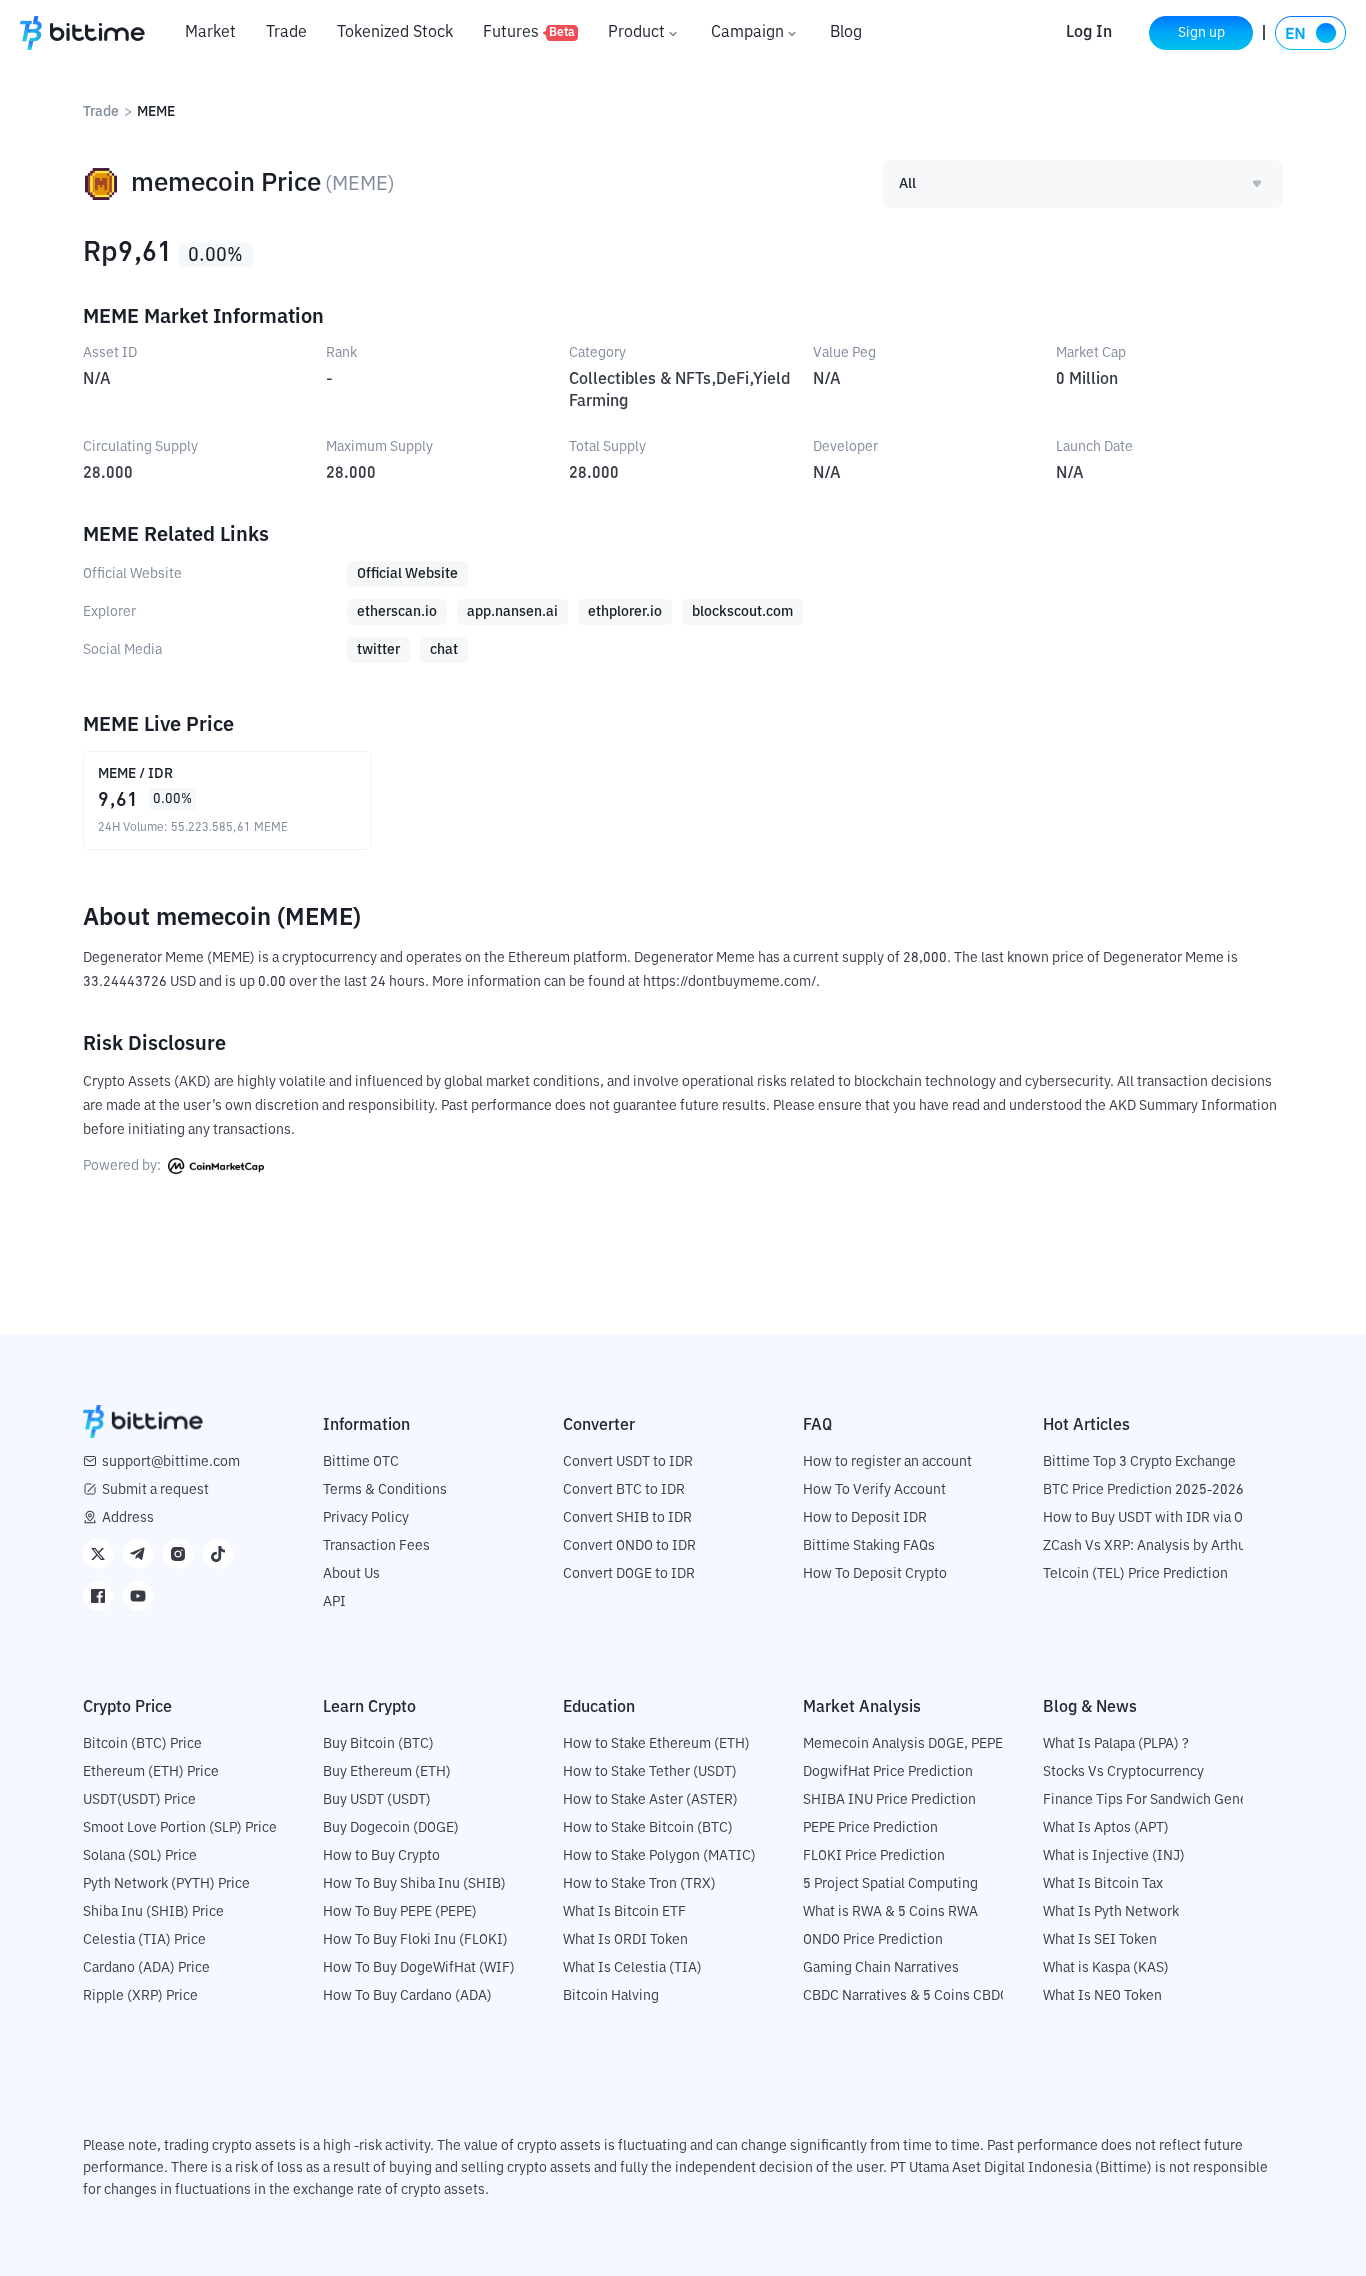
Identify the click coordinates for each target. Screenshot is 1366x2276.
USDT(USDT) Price (139, 1800)
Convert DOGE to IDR (629, 1574)
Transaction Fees (376, 1546)
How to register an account (887, 1462)
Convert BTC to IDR (624, 1490)
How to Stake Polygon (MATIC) (659, 1856)
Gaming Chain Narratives (881, 1968)
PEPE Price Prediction (870, 1828)
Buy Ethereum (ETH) (387, 1772)
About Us (351, 1574)
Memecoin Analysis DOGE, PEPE (903, 1744)
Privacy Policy (366, 1518)
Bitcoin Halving (611, 1996)
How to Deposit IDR (865, 1518)
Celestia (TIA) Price (144, 1940)
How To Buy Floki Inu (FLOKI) (415, 1940)
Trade (286, 33)
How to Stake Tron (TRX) (639, 1884)
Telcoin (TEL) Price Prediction (1135, 1574)
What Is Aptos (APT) (1106, 1828)
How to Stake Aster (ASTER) (650, 1800)
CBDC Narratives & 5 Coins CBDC (906, 1996)
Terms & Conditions (385, 1490)
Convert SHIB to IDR (627, 1518)
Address (128, 1518)
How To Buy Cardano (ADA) (407, 1996)
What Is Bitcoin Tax (1103, 1884)
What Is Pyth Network (1111, 1912)
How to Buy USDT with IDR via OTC (1151, 1518)
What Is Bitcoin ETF (624, 1912)
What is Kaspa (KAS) (1106, 1968)
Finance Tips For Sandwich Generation (1164, 1800)
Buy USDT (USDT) (377, 1800)
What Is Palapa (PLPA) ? (1116, 1744)
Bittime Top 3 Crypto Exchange (1139, 1462)
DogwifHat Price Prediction (888, 1772)
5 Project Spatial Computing (890, 1884)
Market (210, 33)
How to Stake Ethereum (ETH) (656, 1744)
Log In (1089, 33)
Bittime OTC (361, 1462)
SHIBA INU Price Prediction (889, 1800)
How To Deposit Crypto (875, 1574)
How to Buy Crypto (381, 1856)
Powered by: (123, 1166)
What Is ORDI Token (625, 1940)
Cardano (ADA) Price (146, 1968)
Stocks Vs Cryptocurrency (1123, 1772)
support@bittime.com (171, 1462)
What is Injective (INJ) (1114, 1856)
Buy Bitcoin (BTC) (378, 1744)
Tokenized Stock (395, 33)
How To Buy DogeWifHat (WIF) (419, 1968)
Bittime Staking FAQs (869, 1546)
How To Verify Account (874, 1490)
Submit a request (155, 1490)
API (334, 1602)
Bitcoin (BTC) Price (142, 1744)
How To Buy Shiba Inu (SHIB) (414, 1884)
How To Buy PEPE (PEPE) (400, 1912)
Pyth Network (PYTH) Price (166, 1884)
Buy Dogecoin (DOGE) (391, 1828)
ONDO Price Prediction (873, 1940)
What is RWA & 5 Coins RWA (890, 1912)
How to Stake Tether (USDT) (650, 1772)
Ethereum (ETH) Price (151, 1772)
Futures (529, 33)
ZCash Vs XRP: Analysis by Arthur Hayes (1168, 1546)
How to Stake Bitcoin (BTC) (648, 1828)
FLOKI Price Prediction (874, 1856)
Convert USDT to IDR (628, 1462)
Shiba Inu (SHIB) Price (153, 1912)
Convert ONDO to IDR (629, 1546)
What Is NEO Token (1102, 1996)
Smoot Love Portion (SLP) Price (180, 1828)
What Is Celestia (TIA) (632, 1968)
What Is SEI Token (1100, 1940)
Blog (846, 33)
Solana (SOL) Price (140, 1856)
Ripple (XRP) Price (140, 1996)
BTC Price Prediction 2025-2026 (1143, 1490)
